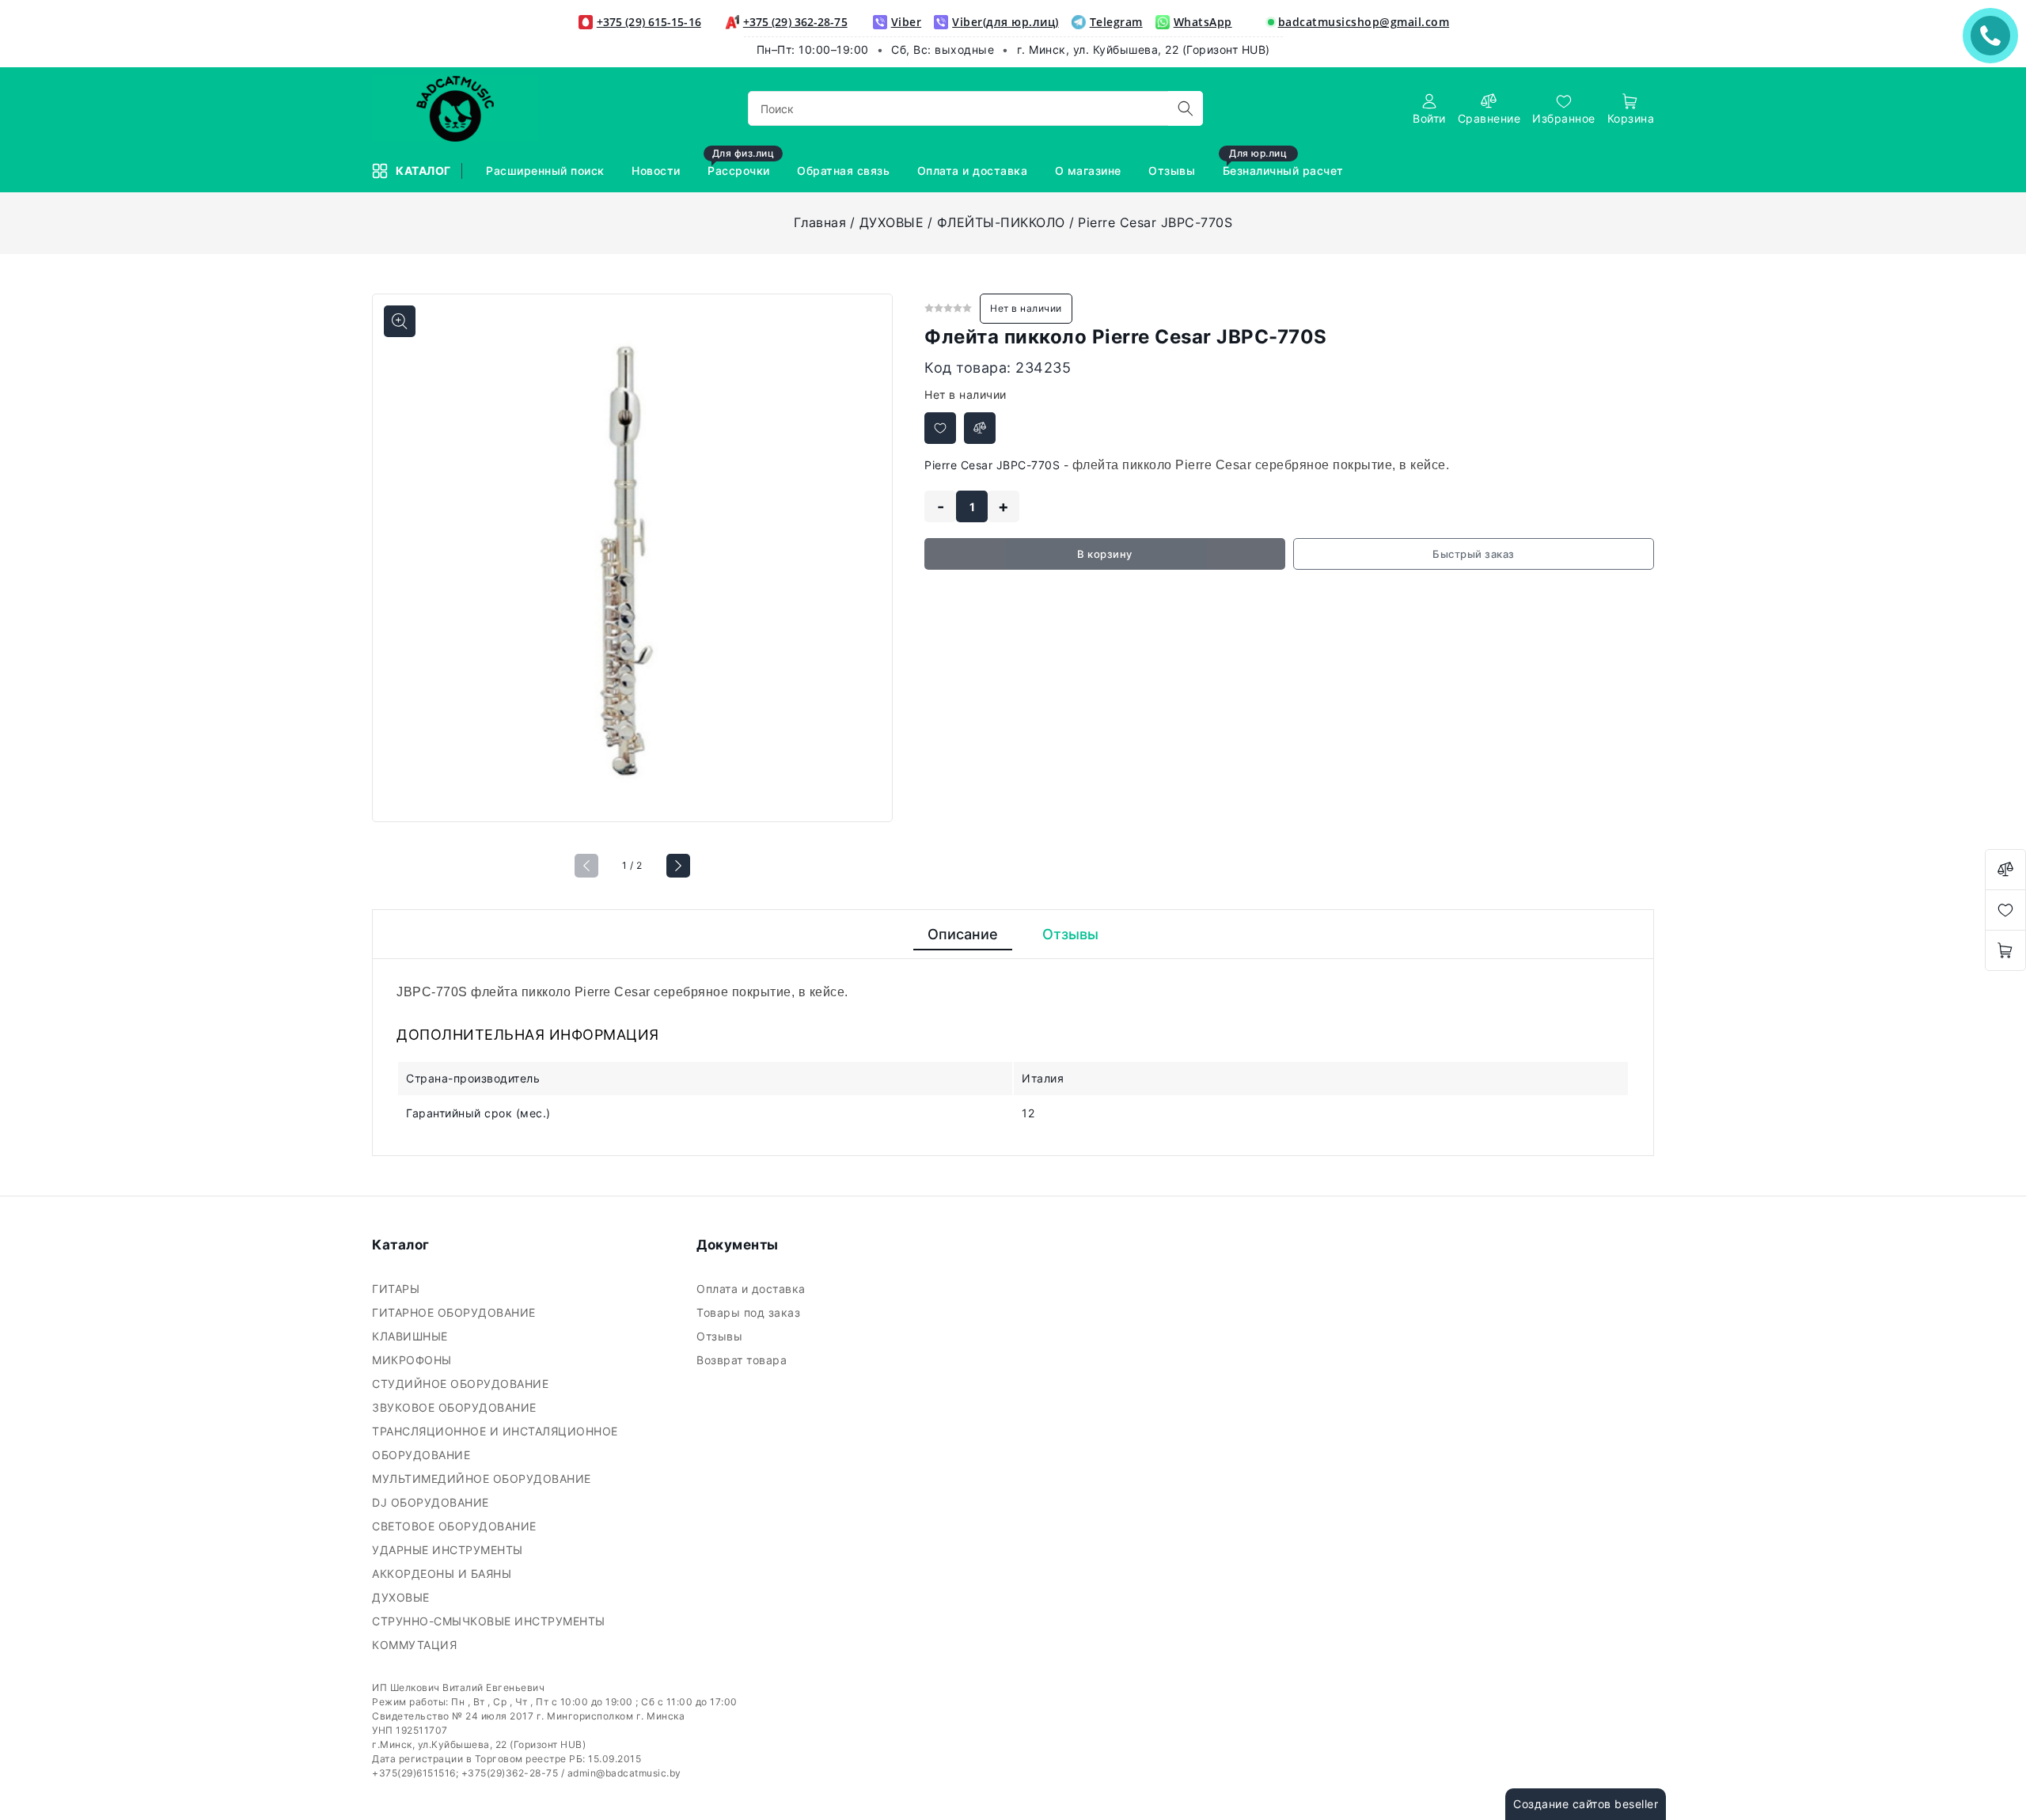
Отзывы (1174, 171)
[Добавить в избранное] (940, 428)
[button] (678, 866)
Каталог (425, 171)
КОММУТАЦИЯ (416, 1645)
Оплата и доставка (974, 171)
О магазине (1090, 171)
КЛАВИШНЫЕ (412, 1336)
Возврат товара (744, 1360)
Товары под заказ (750, 1312)
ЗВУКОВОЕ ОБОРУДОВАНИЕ (456, 1407)
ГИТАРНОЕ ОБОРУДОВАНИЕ (455, 1312)
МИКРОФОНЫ (414, 1360)
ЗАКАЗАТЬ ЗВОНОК (1994, 35)
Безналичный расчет (1285, 163)
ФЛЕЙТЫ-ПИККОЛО (1001, 222)
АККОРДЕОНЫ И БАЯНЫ (444, 1574)
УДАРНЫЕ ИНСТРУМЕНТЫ (449, 1550)
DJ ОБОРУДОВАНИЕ (432, 1502)
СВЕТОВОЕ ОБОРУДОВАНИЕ (456, 1526)
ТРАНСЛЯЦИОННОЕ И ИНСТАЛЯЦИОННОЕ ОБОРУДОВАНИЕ (495, 1443)
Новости (658, 171)
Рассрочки (741, 163)
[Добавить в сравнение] (980, 428)
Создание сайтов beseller (1586, 1804)
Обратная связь (845, 171)
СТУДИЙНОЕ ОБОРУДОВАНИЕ (462, 1384)
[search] (1186, 108)
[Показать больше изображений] (400, 321)
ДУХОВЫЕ (892, 222)
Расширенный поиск (547, 171)
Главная (820, 222)
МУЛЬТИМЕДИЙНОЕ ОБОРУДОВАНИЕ (483, 1479)
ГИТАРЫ (398, 1289)
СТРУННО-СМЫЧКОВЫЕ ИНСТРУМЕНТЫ (490, 1621)
